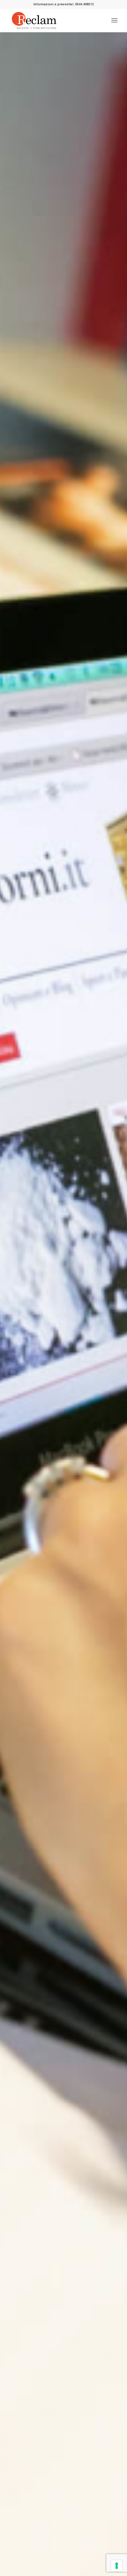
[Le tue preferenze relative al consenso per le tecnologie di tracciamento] (117, 2566)
